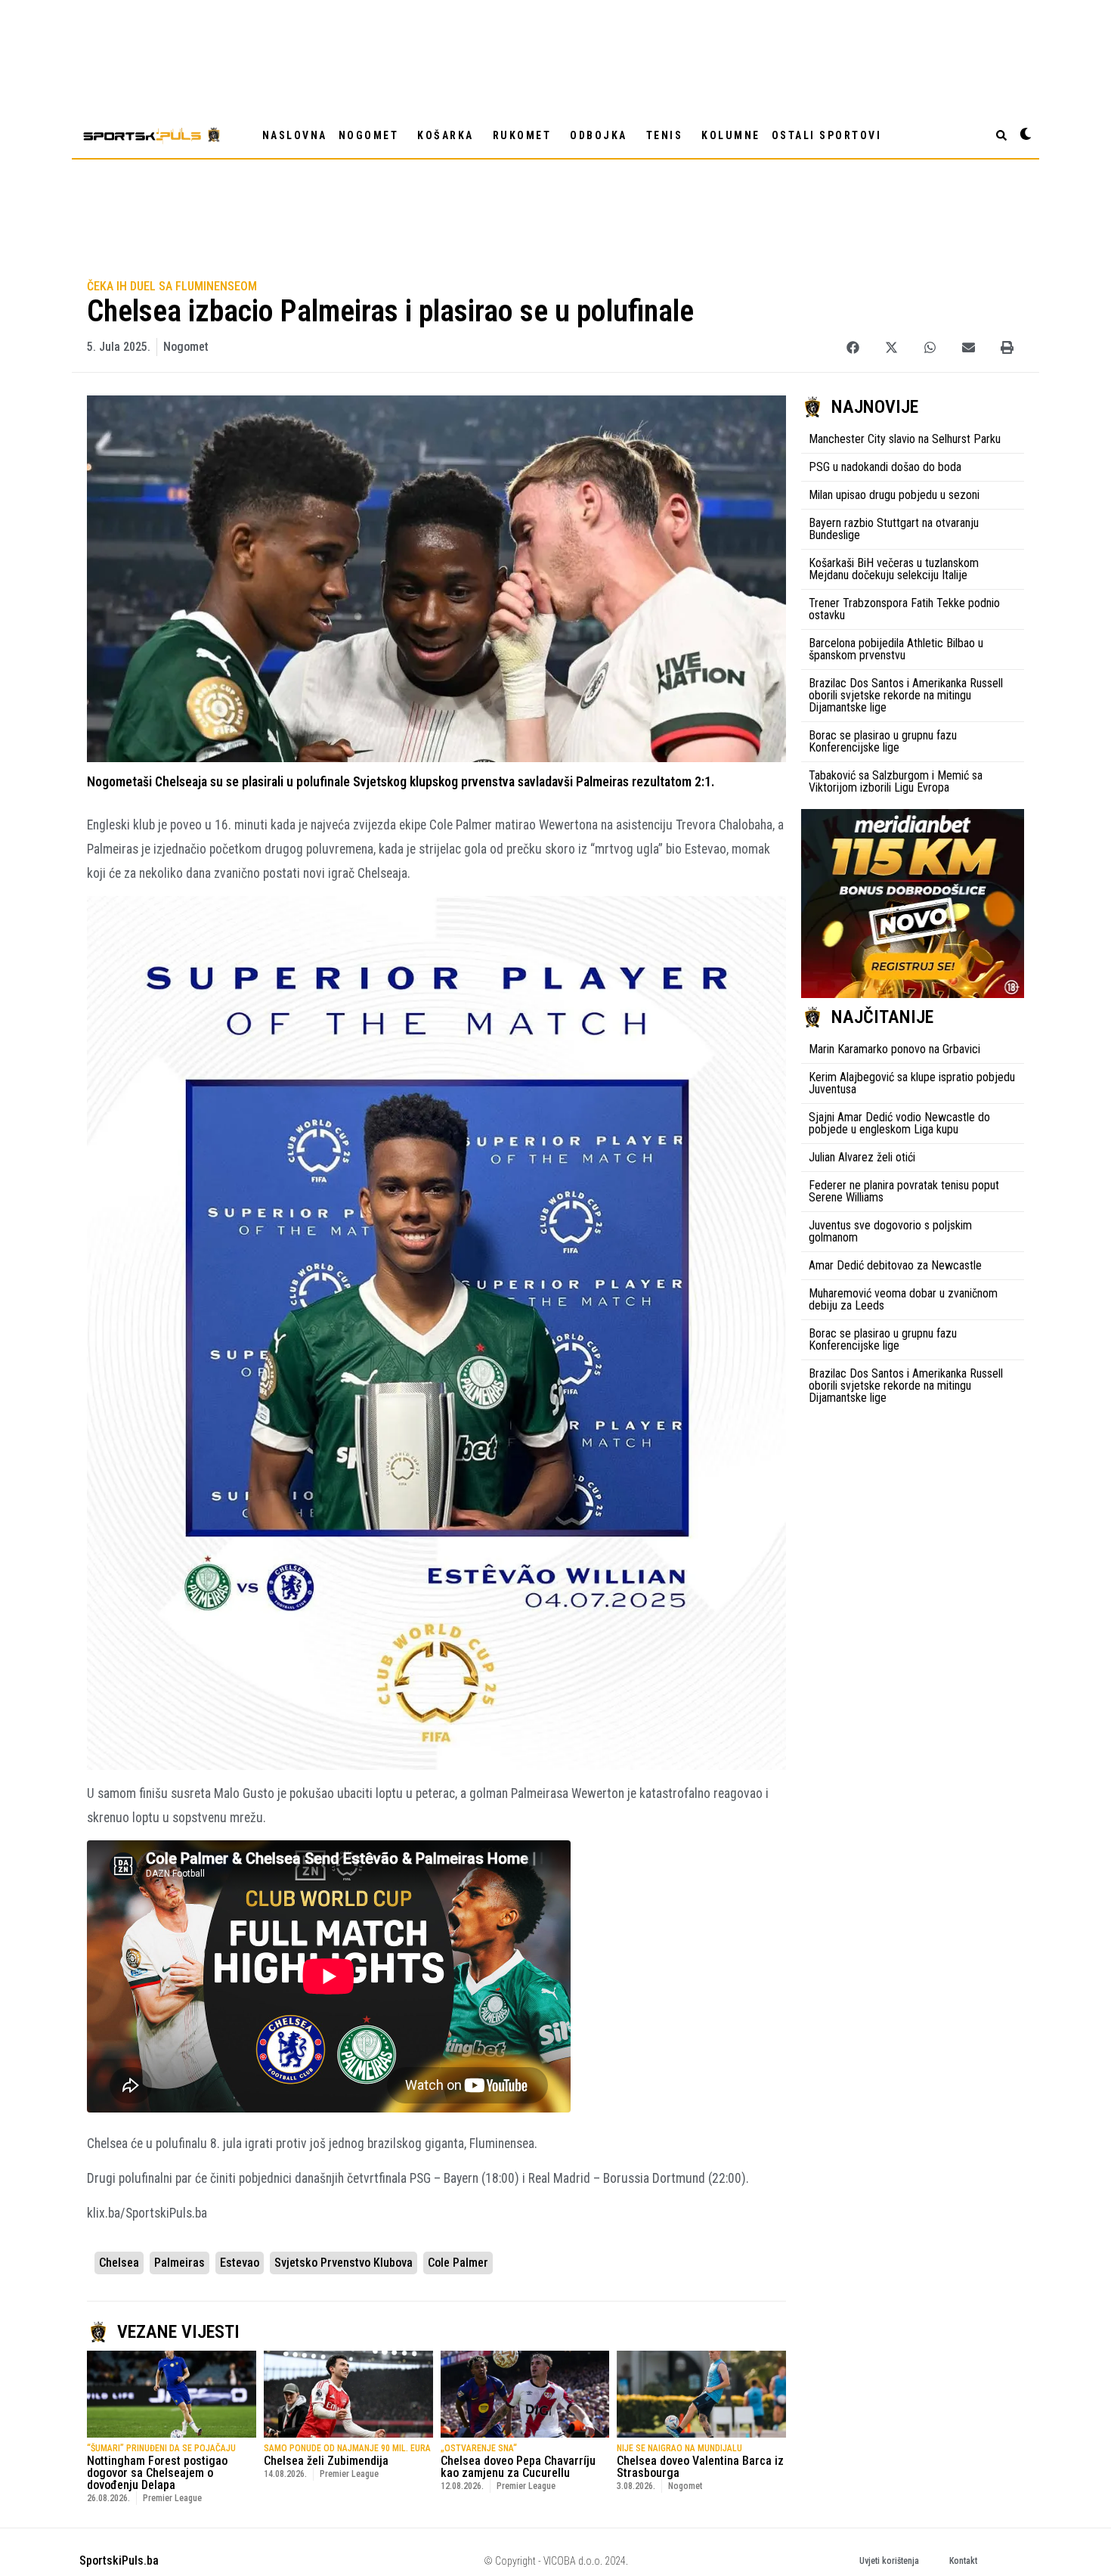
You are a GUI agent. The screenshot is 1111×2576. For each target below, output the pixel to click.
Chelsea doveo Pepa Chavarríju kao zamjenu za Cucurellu (518, 2467)
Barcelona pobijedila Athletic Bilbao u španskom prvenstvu (896, 649)
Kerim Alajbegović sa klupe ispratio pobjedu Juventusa (912, 1083)
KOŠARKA (446, 135)
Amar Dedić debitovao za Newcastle (895, 1265)
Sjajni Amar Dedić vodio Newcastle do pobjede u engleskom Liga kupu (899, 1123)
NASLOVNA (295, 135)
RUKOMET (522, 135)
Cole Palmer (458, 2263)
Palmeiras (179, 2263)
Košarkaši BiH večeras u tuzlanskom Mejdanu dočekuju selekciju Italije (894, 569)
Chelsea (119, 2263)
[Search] (1001, 135)
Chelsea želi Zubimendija (326, 2461)
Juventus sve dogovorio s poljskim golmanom (890, 1231)
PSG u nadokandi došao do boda (885, 467)
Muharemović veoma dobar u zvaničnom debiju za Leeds (903, 1299)
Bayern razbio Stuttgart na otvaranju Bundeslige (894, 529)
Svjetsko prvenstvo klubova (344, 2263)
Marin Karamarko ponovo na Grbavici (894, 1049)
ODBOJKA (599, 135)
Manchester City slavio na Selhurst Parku (905, 439)
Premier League (172, 2498)
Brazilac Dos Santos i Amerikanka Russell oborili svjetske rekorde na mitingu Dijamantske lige (906, 695)
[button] (853, 347)
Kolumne (731, 135)
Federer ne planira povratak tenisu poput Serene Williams (904, 1191)
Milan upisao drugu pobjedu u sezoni (894, 495)
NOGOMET (369, 135)
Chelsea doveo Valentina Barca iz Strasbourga (700, 2467)
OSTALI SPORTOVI (827, 135)
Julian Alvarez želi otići (862, 1157)
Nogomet (186, 347)
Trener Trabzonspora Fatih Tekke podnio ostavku (904, 609)
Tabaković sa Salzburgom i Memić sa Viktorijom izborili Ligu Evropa (896, 781)
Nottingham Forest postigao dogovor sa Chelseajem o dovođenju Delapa (157, 2473)
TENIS (665, 135)
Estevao (240, 2263)
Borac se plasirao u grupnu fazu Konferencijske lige (883, 741)
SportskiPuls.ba (119, 2561)
